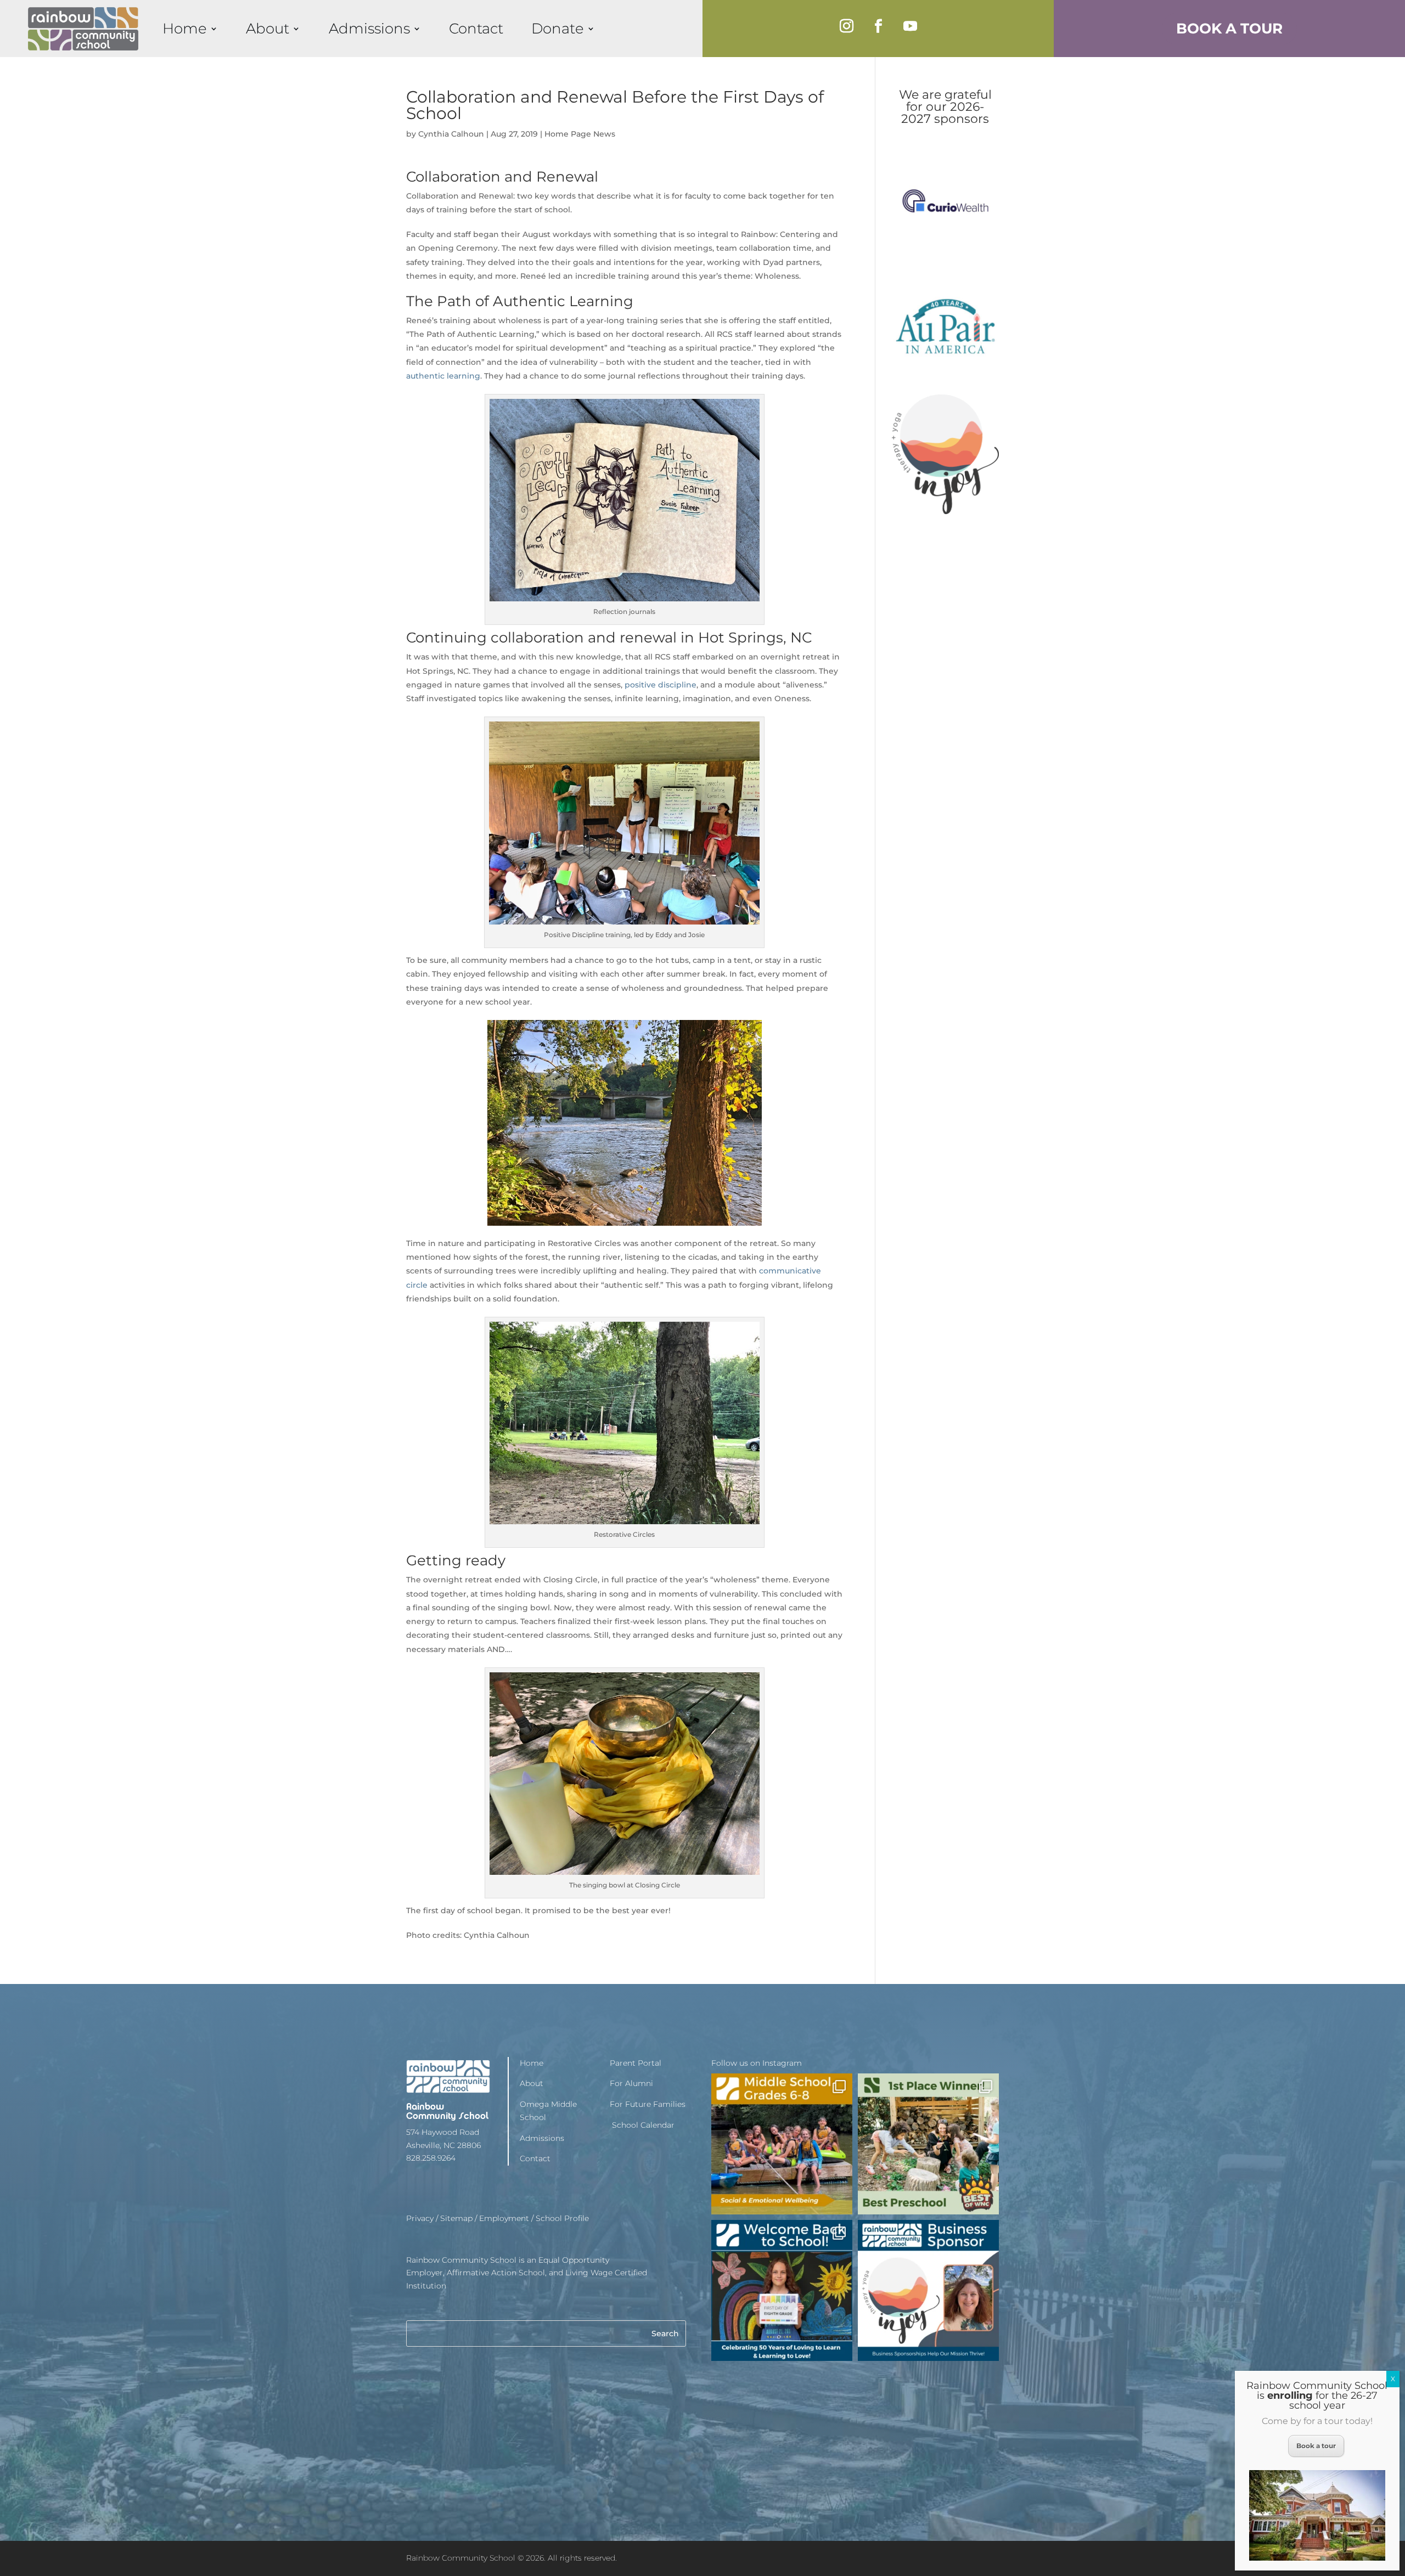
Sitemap (456, 2218)
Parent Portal (636, 2063)
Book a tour (1316, 2446)
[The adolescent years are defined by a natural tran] (782, 2144)
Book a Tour (1229, 28)
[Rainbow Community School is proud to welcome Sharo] (928, 2290)
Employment (504, 2218)
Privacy (420, 2218)
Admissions (369, 28)
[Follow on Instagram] (846, 26)
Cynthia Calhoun (451, 134)
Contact (476, 28)
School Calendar (642, 2125)
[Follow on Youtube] (910, 26)
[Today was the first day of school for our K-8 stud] (782, 2290)
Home (185, 28)
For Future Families (648, 2104)
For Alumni (631, 2083)
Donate (558, 28)
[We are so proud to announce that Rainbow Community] (928, 2144)
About (268, 28)
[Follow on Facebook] (878, 26)
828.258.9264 (431, 2158)
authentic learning (443, 376)
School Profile (562, 2218)
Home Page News (580, 134)
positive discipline (661, 685)
